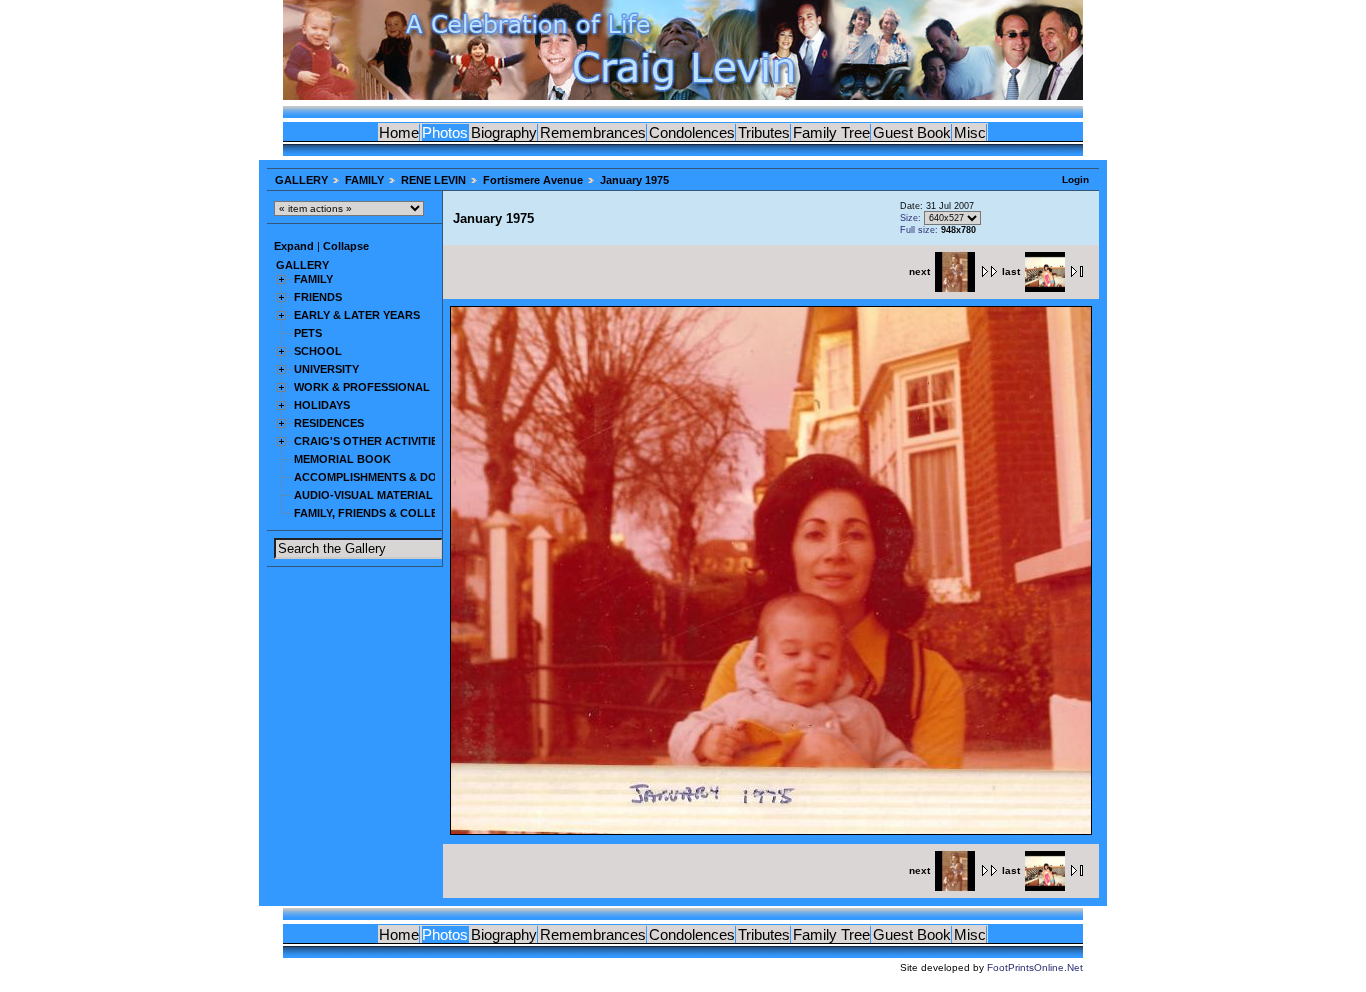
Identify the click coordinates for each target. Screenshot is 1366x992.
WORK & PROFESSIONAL (362, 387)
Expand (294, 246)
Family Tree (831, 132)
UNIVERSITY (326, 369)
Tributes (764, 132)
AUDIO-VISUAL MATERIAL (363, 495)
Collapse (346, 246)
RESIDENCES (329, 423)
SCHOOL (318, 351)
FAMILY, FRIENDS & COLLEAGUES (385, 513)
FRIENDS (318, 297)
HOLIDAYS (322, 405)
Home (399, 132)
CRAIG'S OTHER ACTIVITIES (369, 441)
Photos (445, 132)
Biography (504, 132)
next (919, 271)
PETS (308, 333)
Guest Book (912, 132)
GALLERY (301, 180)
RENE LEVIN (433, 180)
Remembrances (593, 132)
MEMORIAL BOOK (342, 459)
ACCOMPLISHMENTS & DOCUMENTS (392, 477)
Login (1075, 179)
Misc (970, 132)
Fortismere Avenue (533, 180)
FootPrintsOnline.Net (1035, 967)
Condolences (692, 132)
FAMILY (364, 180)
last (1011, 271)
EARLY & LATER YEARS (357, 315)
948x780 (958, 230)
